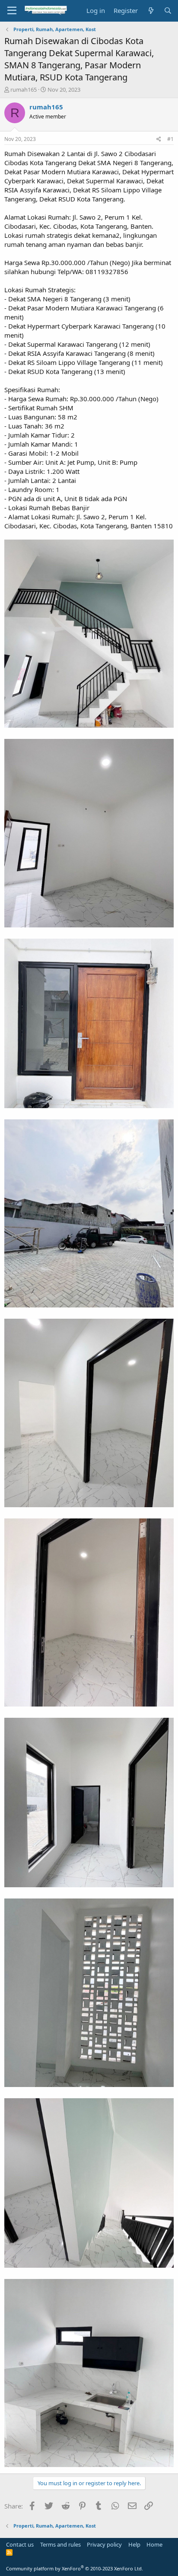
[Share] (159, 139)
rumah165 (24, 89)
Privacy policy (104, 2544)
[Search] (168, 11)
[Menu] (12, 11)
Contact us (20, 2544)
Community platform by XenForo (75, 2568)
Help (134, 2544)
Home (154, 2544)
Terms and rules (60, 2544)
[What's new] (151, 11)
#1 (170, 139)
